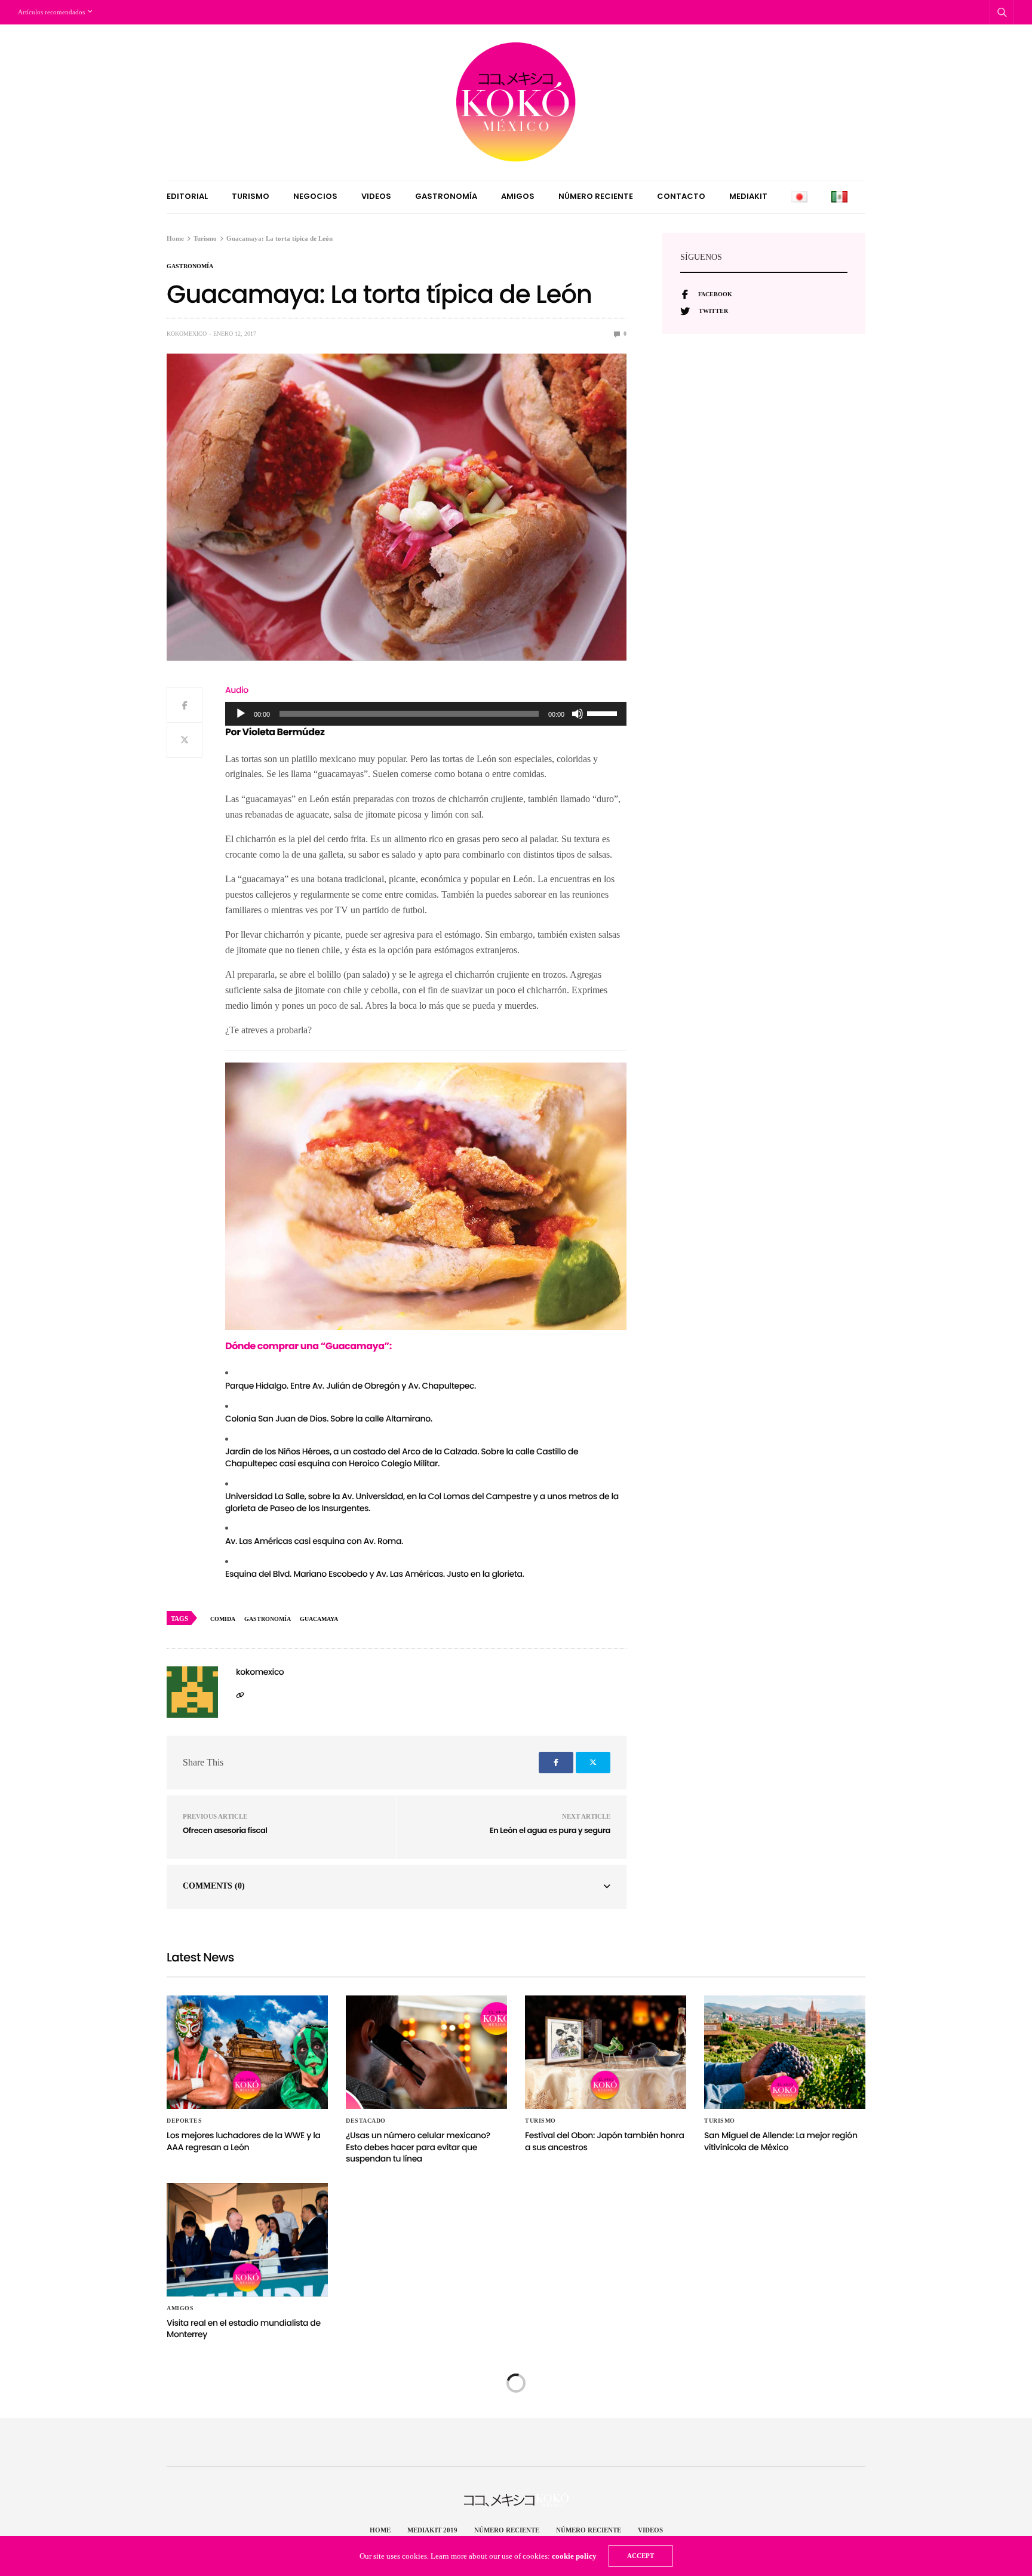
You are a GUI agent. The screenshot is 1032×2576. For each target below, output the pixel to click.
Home (380, 2530)
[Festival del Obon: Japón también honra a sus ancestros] (606, 2052)
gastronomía (268, 1619)
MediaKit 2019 (432, 2530)
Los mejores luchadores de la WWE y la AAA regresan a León (244, 2141)
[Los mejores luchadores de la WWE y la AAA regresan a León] (247, 2052)
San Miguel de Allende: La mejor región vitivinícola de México (781, 2141)
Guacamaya (319, 1619)
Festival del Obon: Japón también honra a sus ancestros (605, 2141)
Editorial (187, 196)
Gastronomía (446, 196)
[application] (426, 714)
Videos (376, 196)
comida (223, 1619)
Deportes (184, 2121)
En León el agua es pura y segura (550, 1830)
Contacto (681, 196)
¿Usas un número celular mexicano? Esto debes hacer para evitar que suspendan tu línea (418, 2147)
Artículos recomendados (51, 12)
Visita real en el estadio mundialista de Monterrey (244, 2329)
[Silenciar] (578, 714)
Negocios (315, 196)
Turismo (251, 196)
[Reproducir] (241, 714)
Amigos (518, 196)
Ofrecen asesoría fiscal (225, 1830)
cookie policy (574, 2556)
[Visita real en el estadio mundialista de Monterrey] (247, 2240)
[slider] (604, 713)
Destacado (366, 2121)
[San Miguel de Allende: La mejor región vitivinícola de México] (785, 2052)
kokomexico (187, 334)
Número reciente (596, 196)
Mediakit (748, 196)
